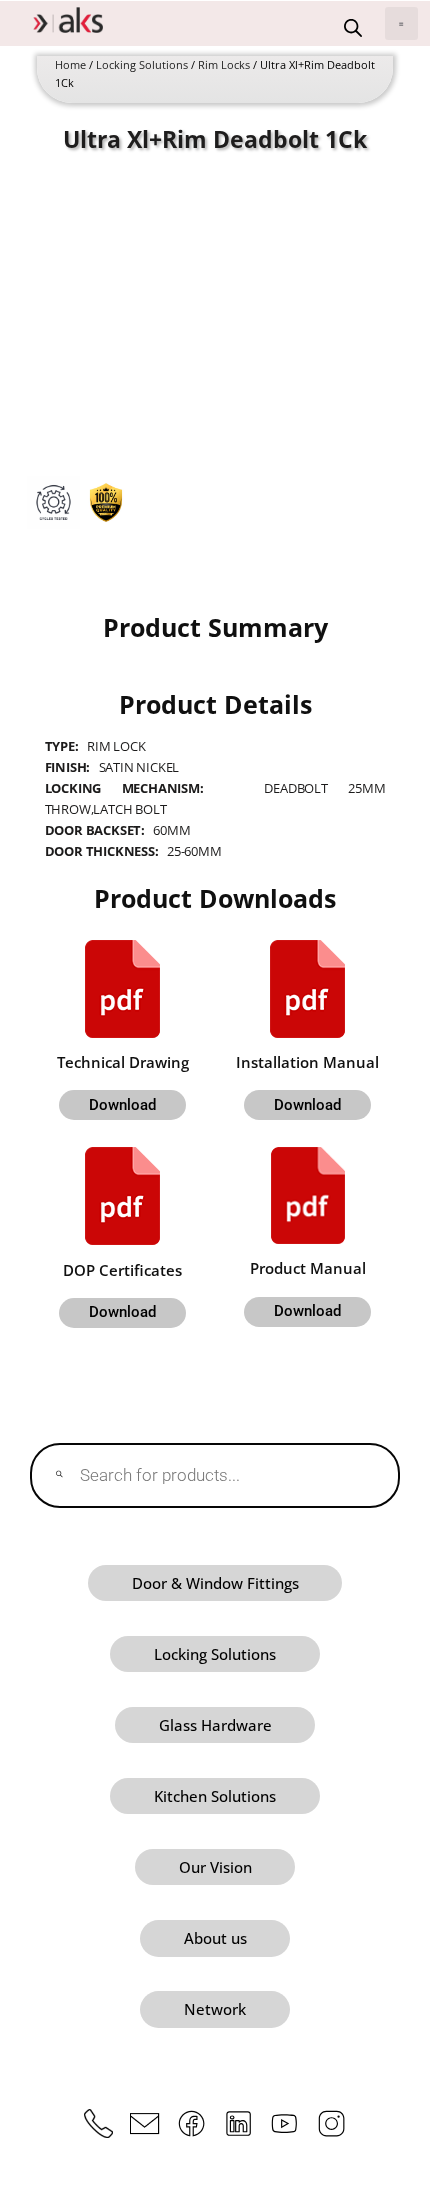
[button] (401, 23)
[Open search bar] (353, 28)
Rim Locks (224, 65)
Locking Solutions (142, 65)
